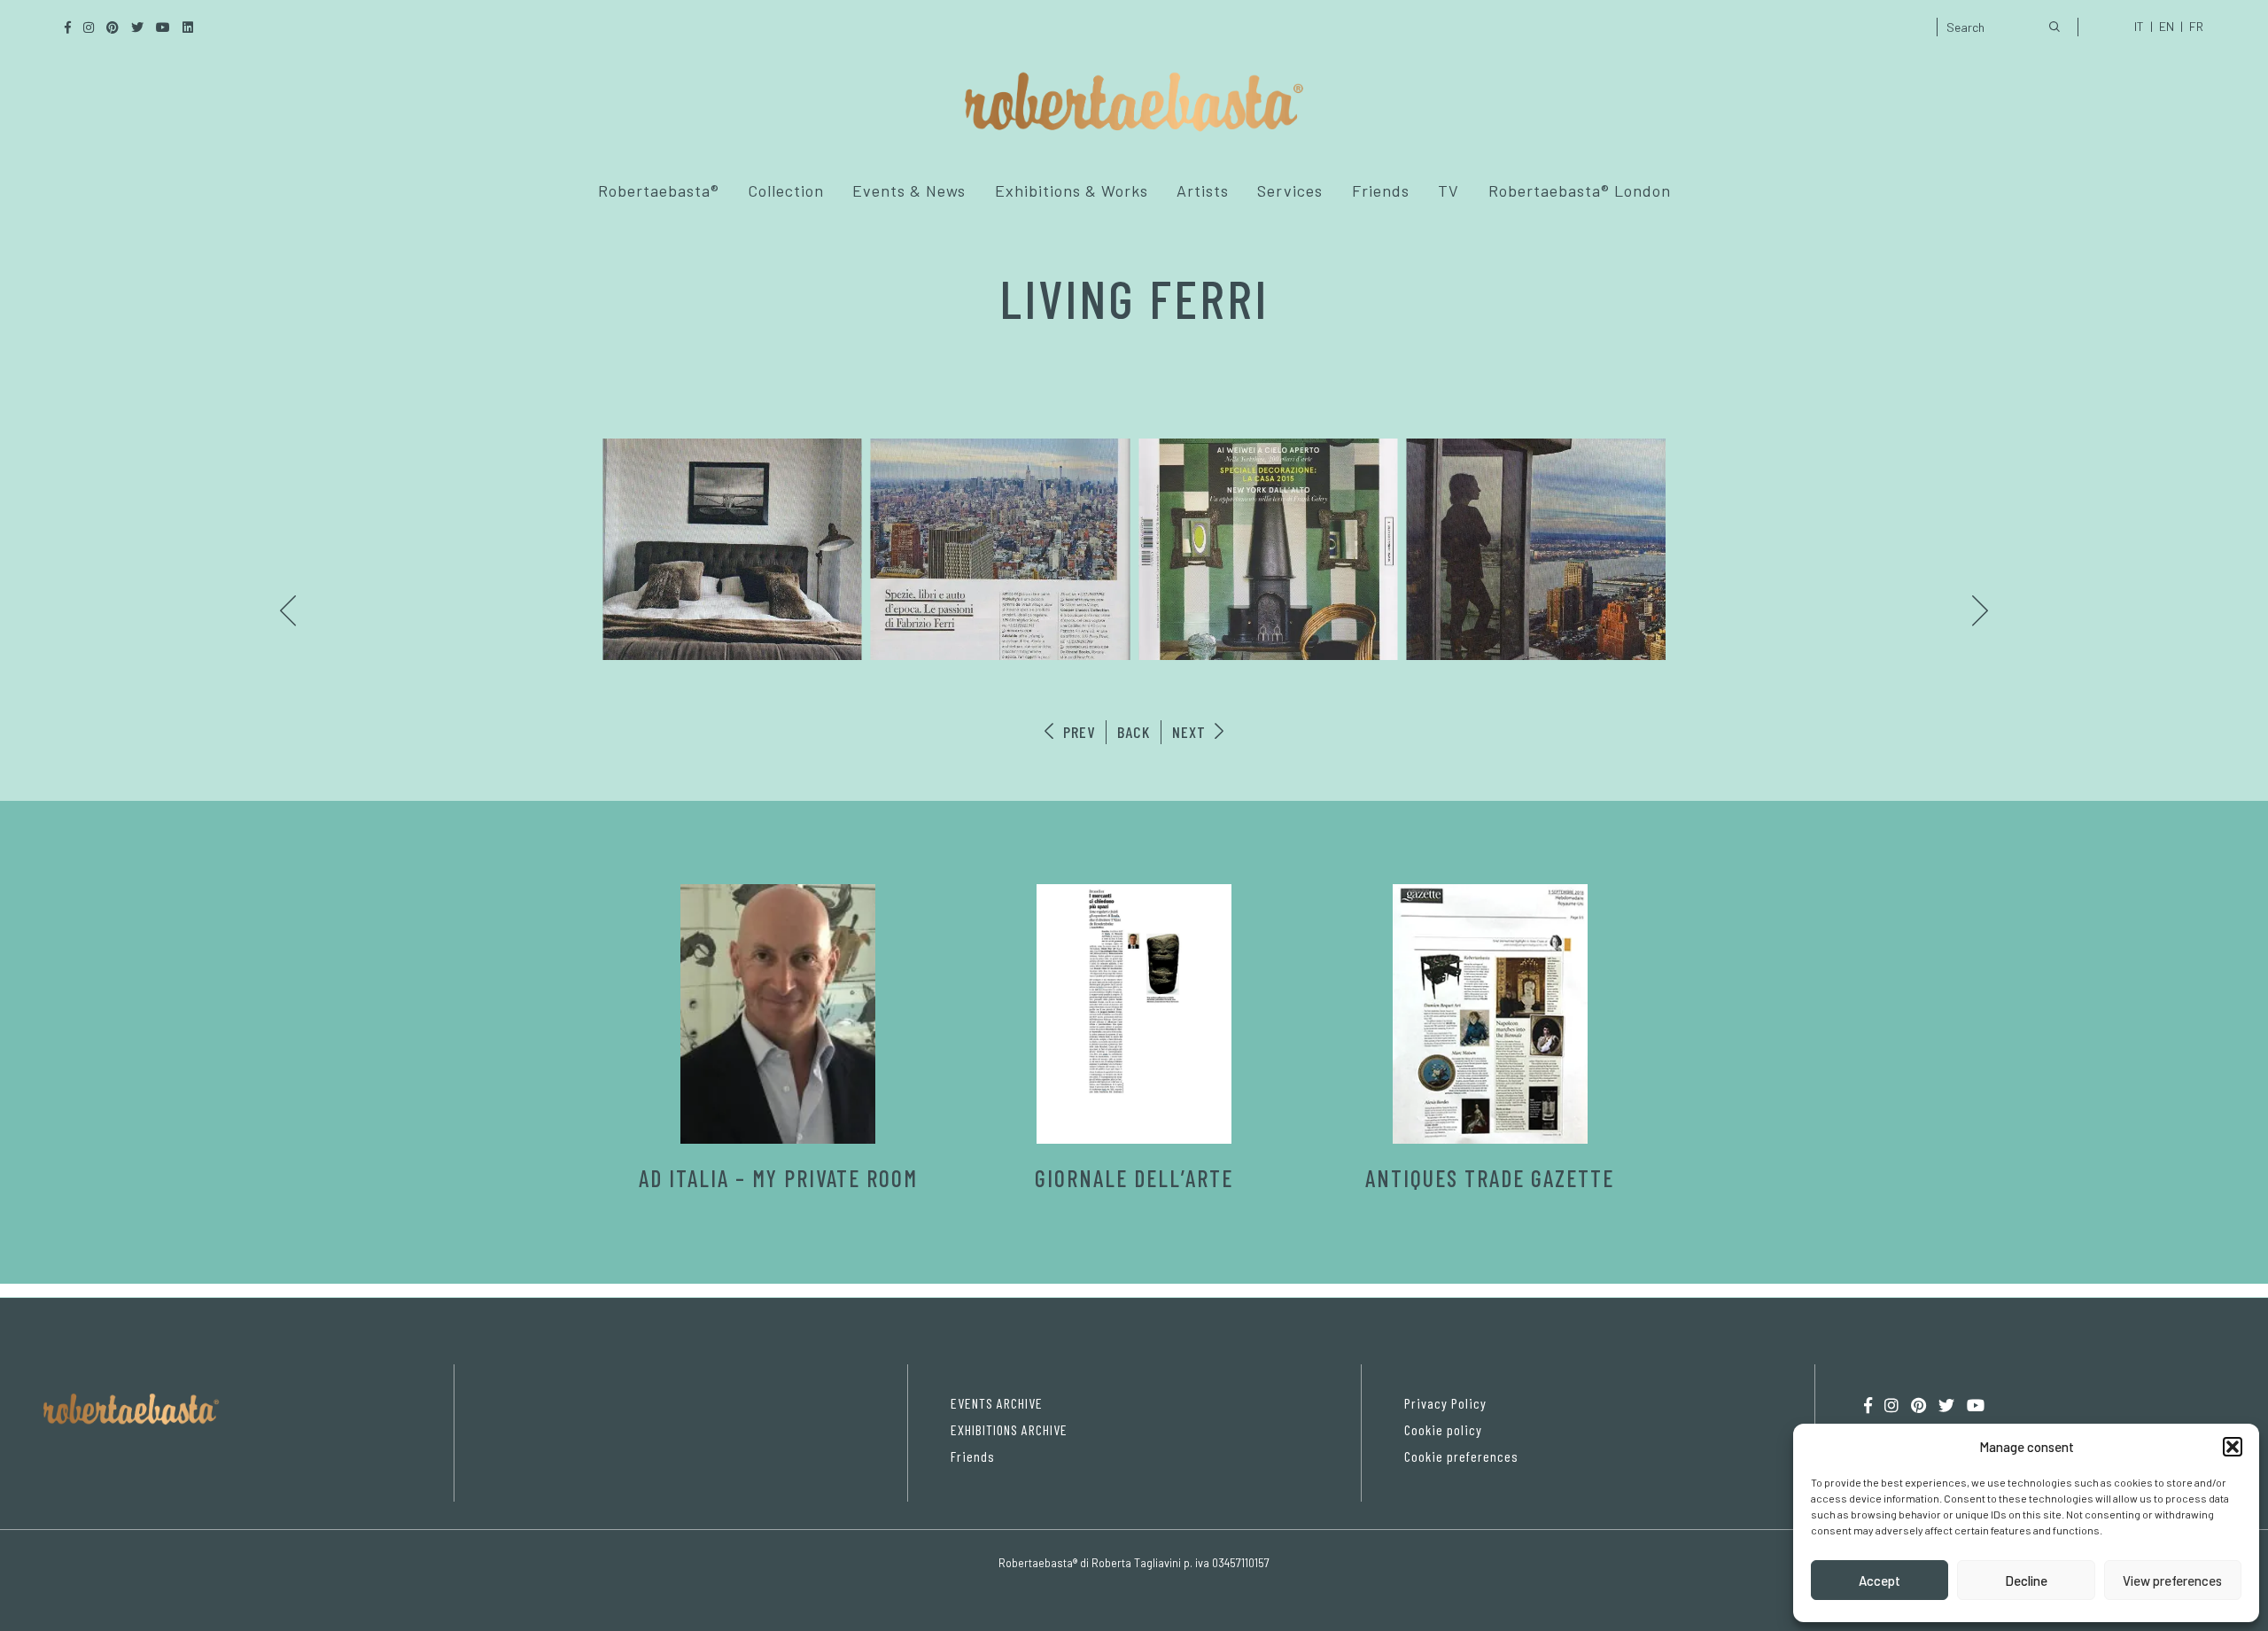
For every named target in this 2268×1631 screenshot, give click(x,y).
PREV (1077, 732)
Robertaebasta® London (1580, 190)
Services (1290, 190)
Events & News (909, 190)
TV (1449, 190)
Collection (786, 190)
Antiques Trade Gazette (1490, 1178)
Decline (2026, 1581)
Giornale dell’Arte (1134, 1178)
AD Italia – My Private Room (778, 1178)
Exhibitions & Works (1072, 190)
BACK (1134, 732)
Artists (1203, 190)
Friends (1381, 190)
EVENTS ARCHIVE (997, 1403)
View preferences (2172, 1581)
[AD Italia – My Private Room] (778, 1014)
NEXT (1191, 732)
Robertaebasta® (659, 190)
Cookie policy (1443, 1429)
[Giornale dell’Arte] (1134, 1014)
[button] (2233, 1447)
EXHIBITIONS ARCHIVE (1009, 1429)
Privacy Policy (1445, 1403)
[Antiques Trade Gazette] (1490, 1014)
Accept (1880, 1581)
